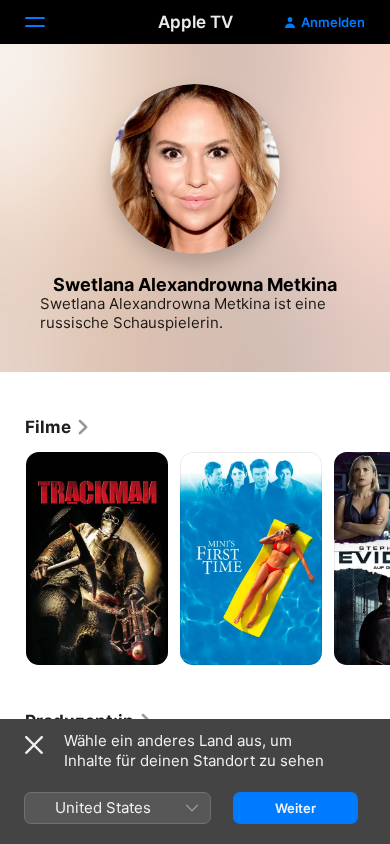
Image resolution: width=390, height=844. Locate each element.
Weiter (295, 808)
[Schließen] (34, 745)
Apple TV (195, 22)
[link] (58, 427)
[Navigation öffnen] (47, 22)
